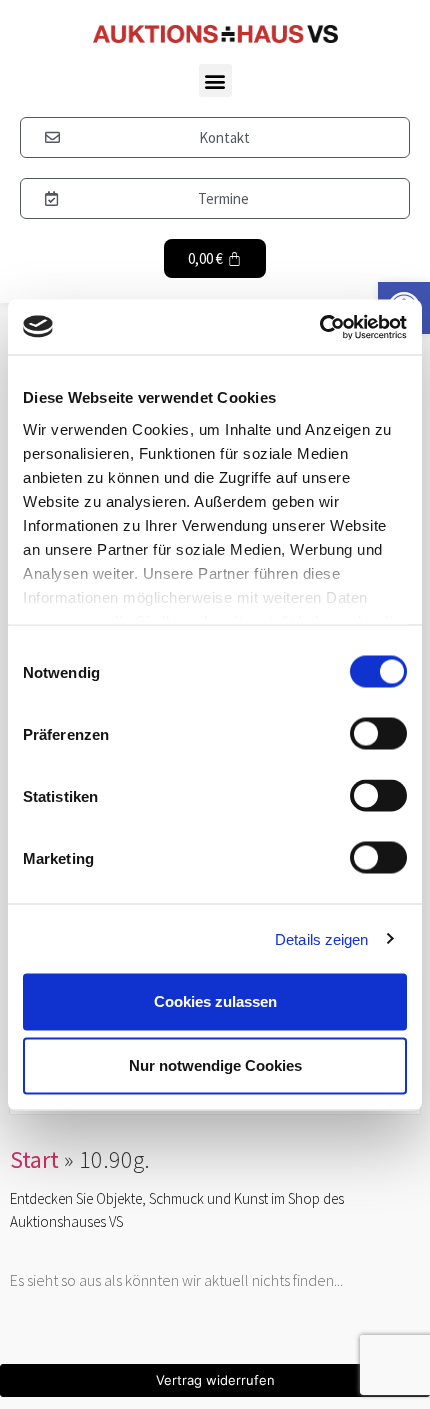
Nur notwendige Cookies (215, 1065)
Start (34, 1159)
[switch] (378, 734)
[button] (215, 80)
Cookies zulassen (215, 1001)
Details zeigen (321, 938)
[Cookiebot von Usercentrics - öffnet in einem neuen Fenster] (319, 327)
